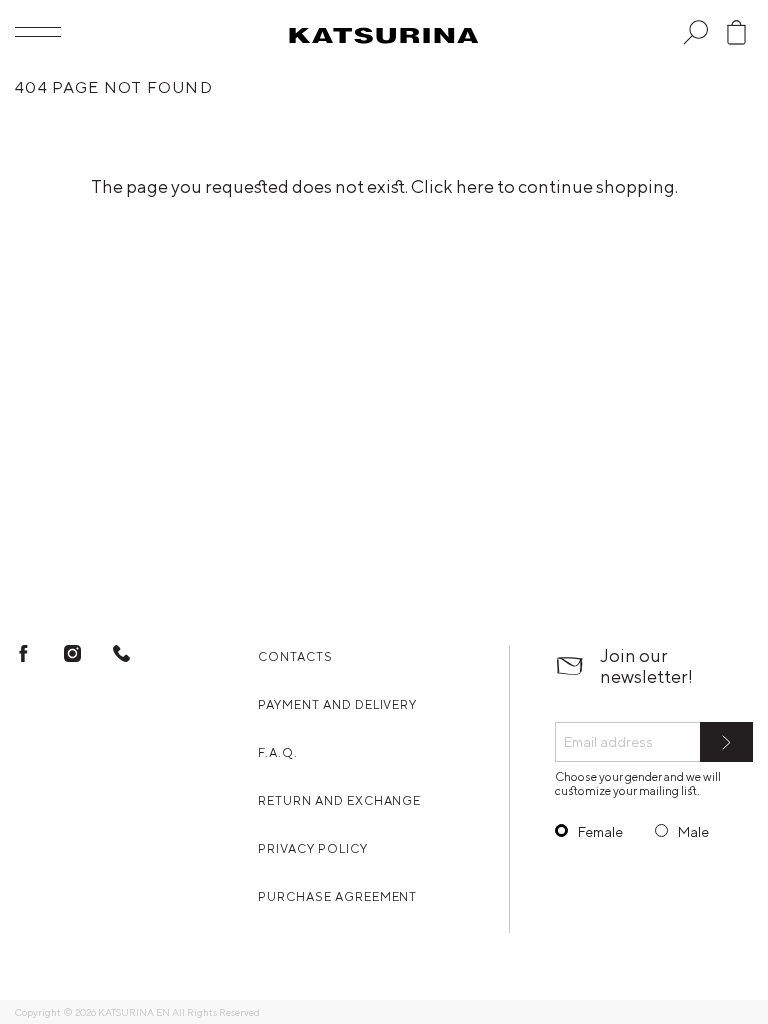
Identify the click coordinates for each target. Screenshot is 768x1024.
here (475, 186)
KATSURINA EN (134, 1012)
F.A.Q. (278, 752)
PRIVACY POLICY (312, 848)
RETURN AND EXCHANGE (339, 800)
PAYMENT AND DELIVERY (337, 704)
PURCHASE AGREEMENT (337, 896)
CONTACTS (295, 656)
